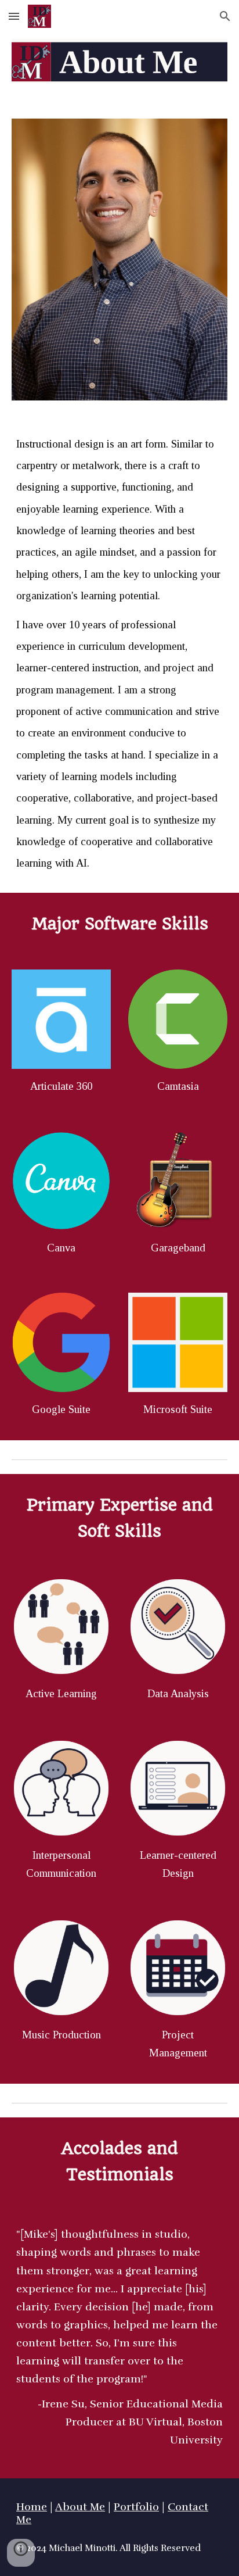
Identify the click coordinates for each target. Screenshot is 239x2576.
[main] (119, 654)
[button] (14, 16)
